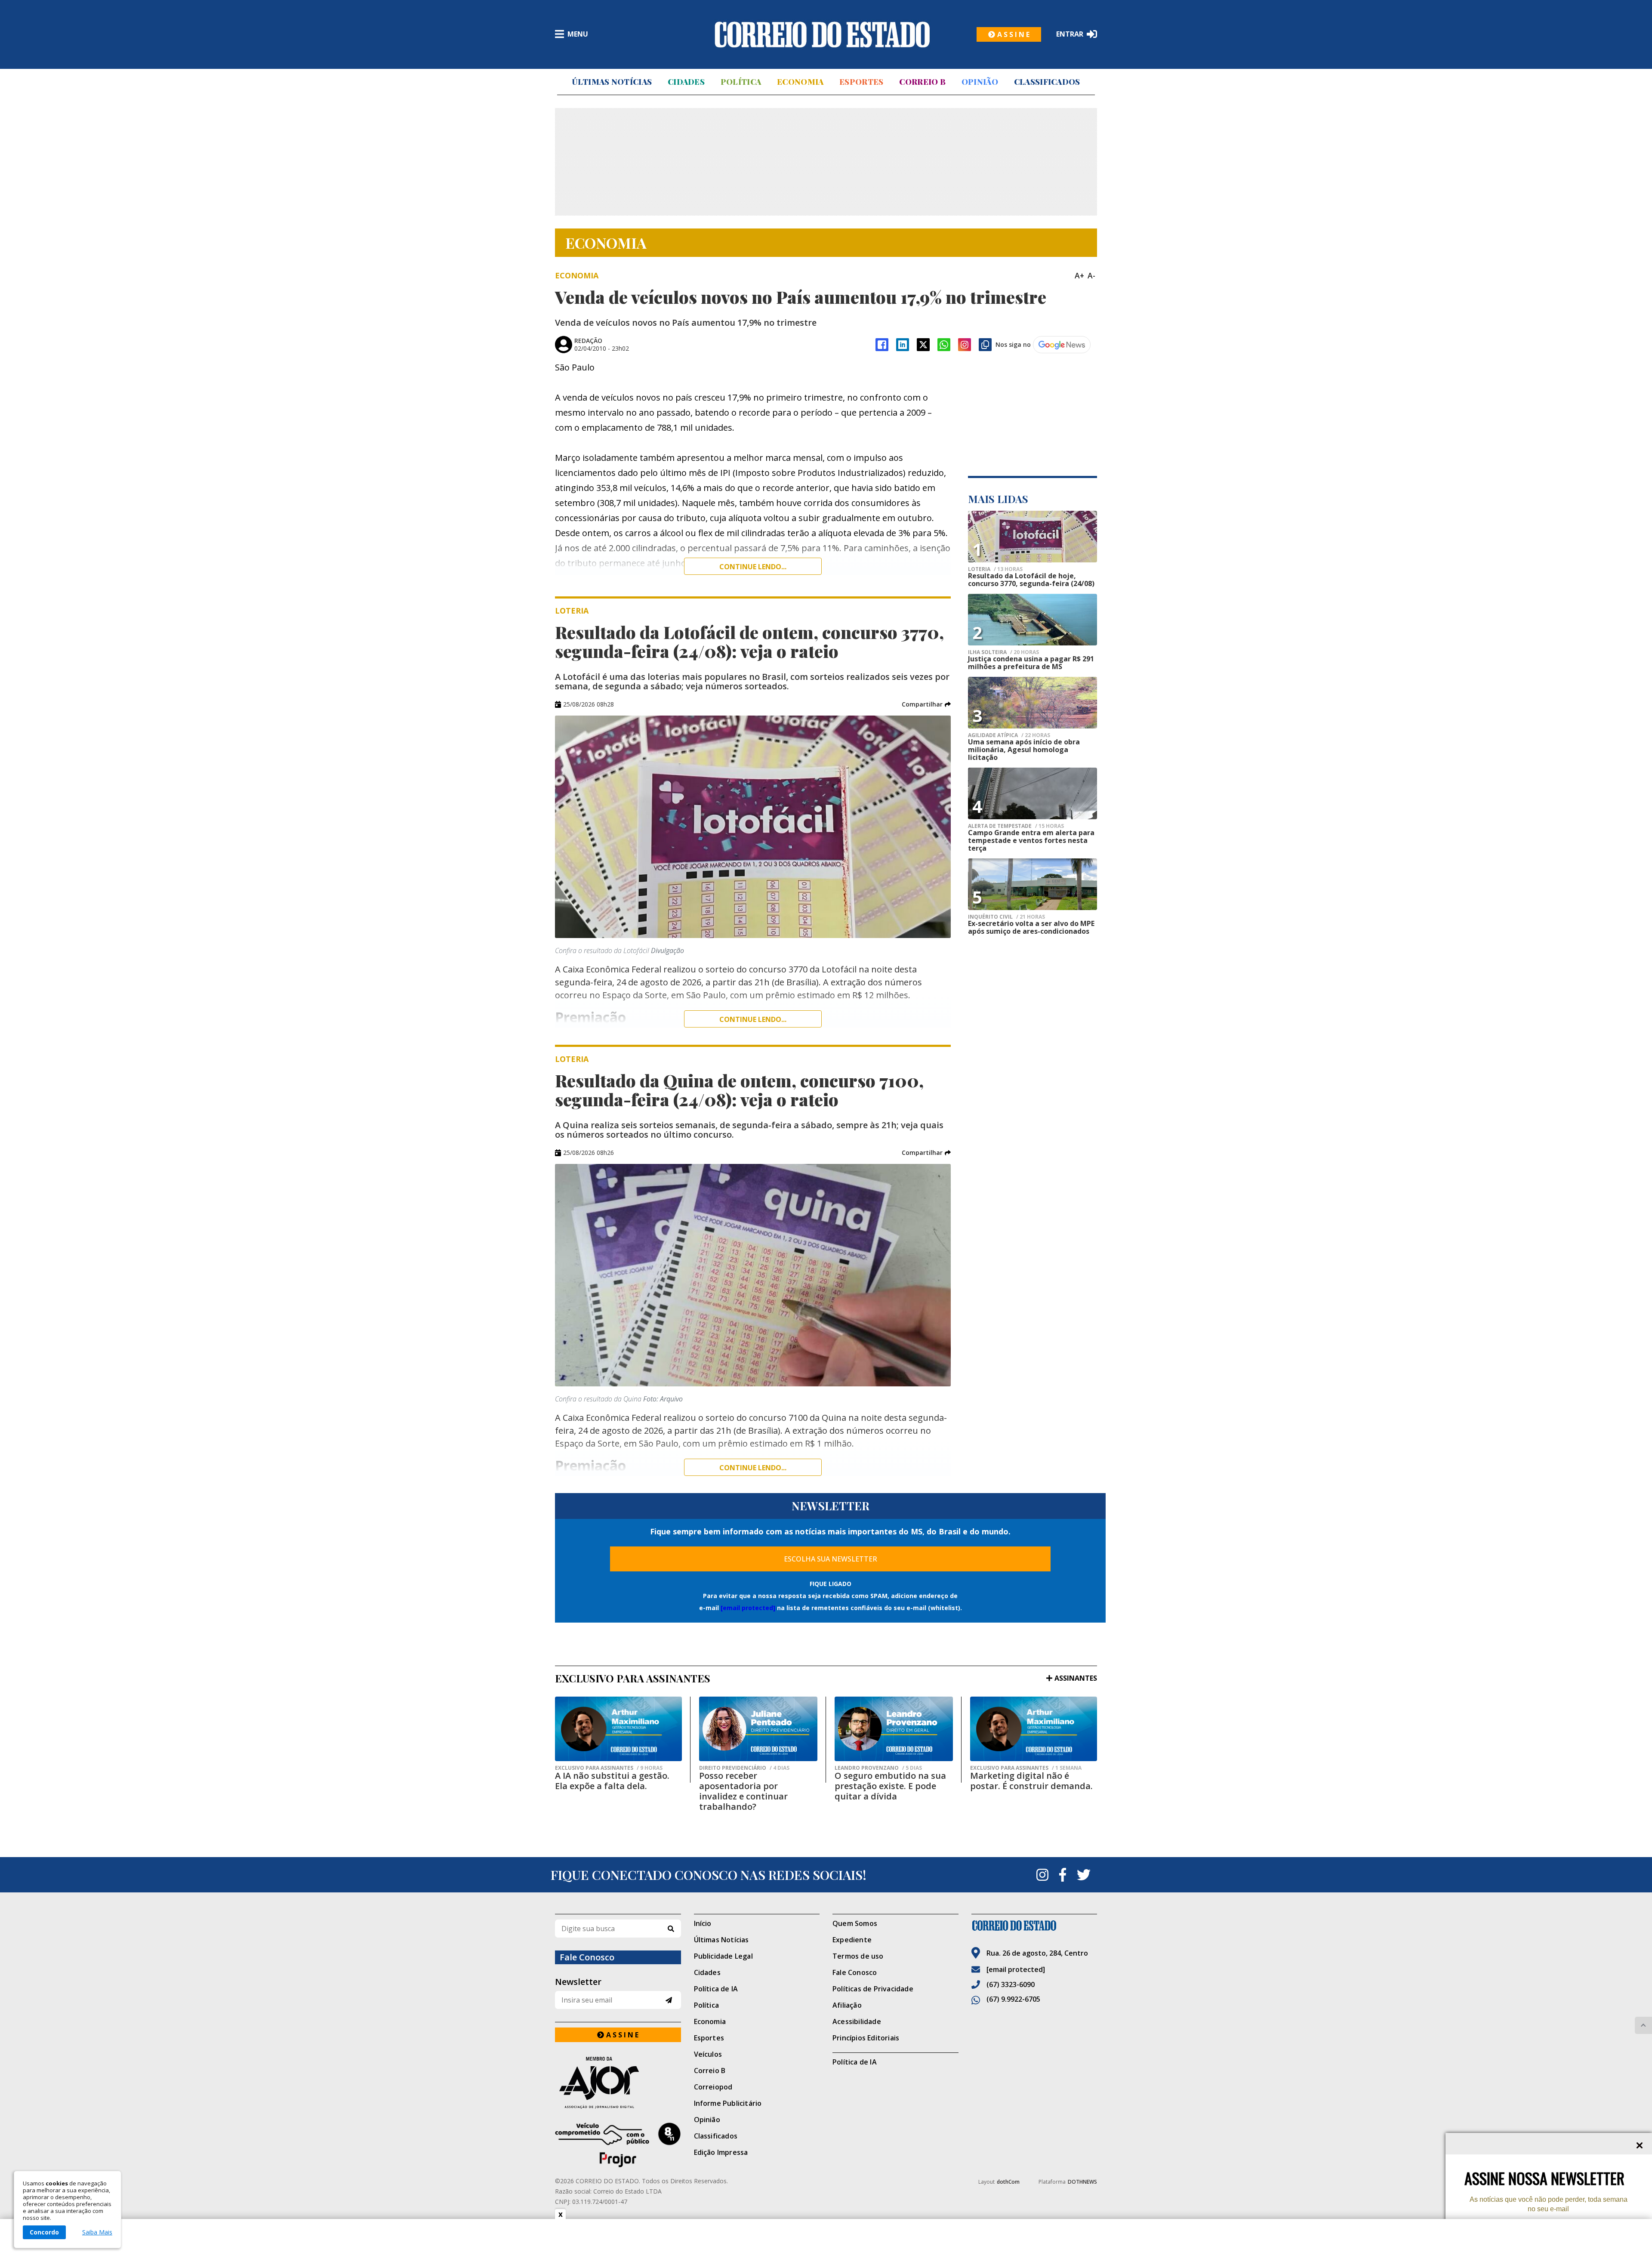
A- (1091, 275)
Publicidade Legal (723, 1956)
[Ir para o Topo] (1643, 2025)
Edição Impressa (721, 2152)
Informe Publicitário (728, 2103)
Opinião (980, 82)
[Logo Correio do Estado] (822, 34)
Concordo (44, 2232)
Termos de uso (858, 1956)
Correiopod (713, 2087)
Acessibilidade (857, 2021)
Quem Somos (855, 1923)
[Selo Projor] (618, 2145)
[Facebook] (882, 345)
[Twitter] (1084, 1875)
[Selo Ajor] (618, 2082)
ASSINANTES (1076, 1678)
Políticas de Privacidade (873, 1989)
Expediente (852, 1940)
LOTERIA (995, 569)
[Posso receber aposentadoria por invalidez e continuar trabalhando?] (758, 1729)
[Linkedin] (903, 345)
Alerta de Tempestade (1016, 826)
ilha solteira (1003, 652)
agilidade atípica (1009, 735)
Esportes (861, 82)
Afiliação (847, 2005)
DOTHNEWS (1082, 2182)
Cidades (686, 82)
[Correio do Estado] (1034, 1926)
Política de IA (716, 1989)
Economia (800, 82)
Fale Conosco (855, 1972)
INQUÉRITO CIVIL (1006, 917)
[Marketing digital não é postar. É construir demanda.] (1034, 1729)
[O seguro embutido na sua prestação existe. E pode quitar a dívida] (894, 1729)
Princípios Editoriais (866, 2038)
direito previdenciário (744, 1768)
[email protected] (748, 1608)
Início (703, 1923)
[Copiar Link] (985, 345)
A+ (1079, 275)
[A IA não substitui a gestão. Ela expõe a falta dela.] (618, 1729)
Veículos (708, 2054)
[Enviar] (669, 2000)
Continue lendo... (753, 567)
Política (741, 82)
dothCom (1008, 2182)
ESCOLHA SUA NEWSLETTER (831, 1559)
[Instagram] (965, 345)
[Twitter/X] (923, 345)
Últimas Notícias (612, 82)
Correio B (922, 82)
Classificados (1047, 82)
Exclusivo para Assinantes (609, 1768)
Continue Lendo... (753, 1019)
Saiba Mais (97, 2232)
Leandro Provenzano (878, 1768)
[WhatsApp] (944, 345)
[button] (926, 704)
